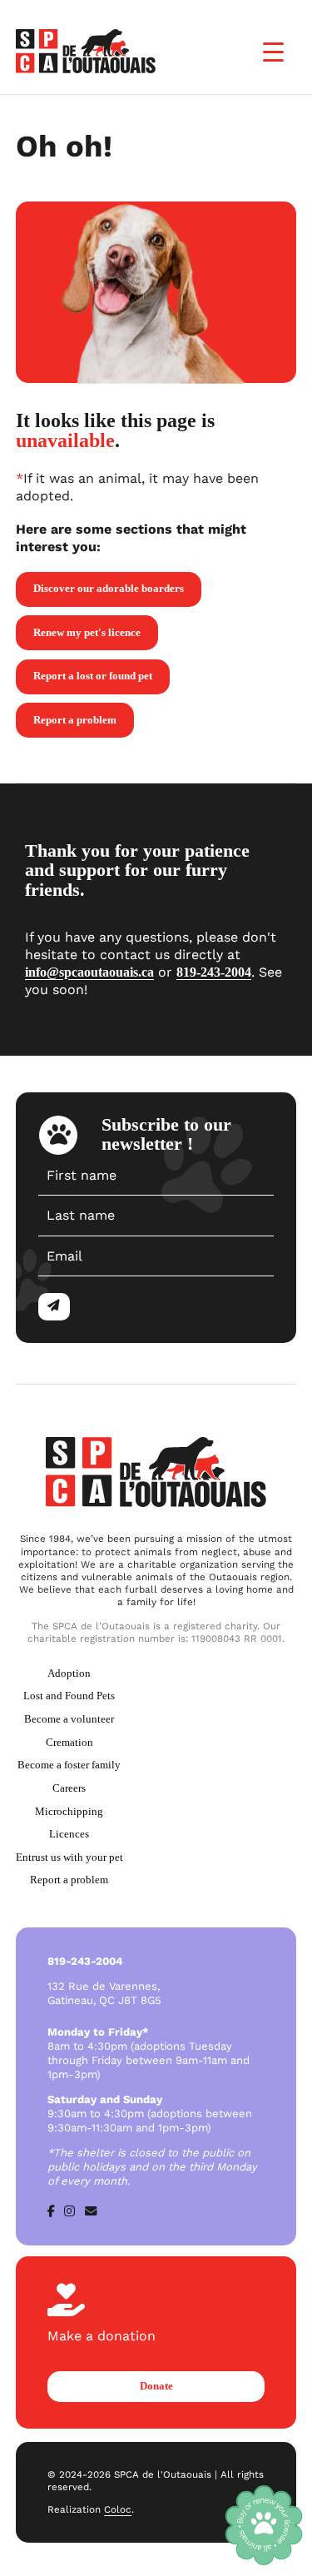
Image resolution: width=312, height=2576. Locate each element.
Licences (69, 1834)
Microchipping (69, 1811)
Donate (156, 2386)
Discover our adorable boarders (109, 588)
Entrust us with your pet (69, 1857)
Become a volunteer (69, 1719)
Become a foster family (69, 1765)
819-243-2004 (214, 972)
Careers (69, 1788)
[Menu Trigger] (273, 52)
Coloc (118, 2509)
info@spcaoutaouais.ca (89, 972)
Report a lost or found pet (93, 676)
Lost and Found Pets (69, 1696)
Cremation (69, 1742)
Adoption (69, 1673)
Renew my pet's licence (87, 632)
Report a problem (75, 720)
